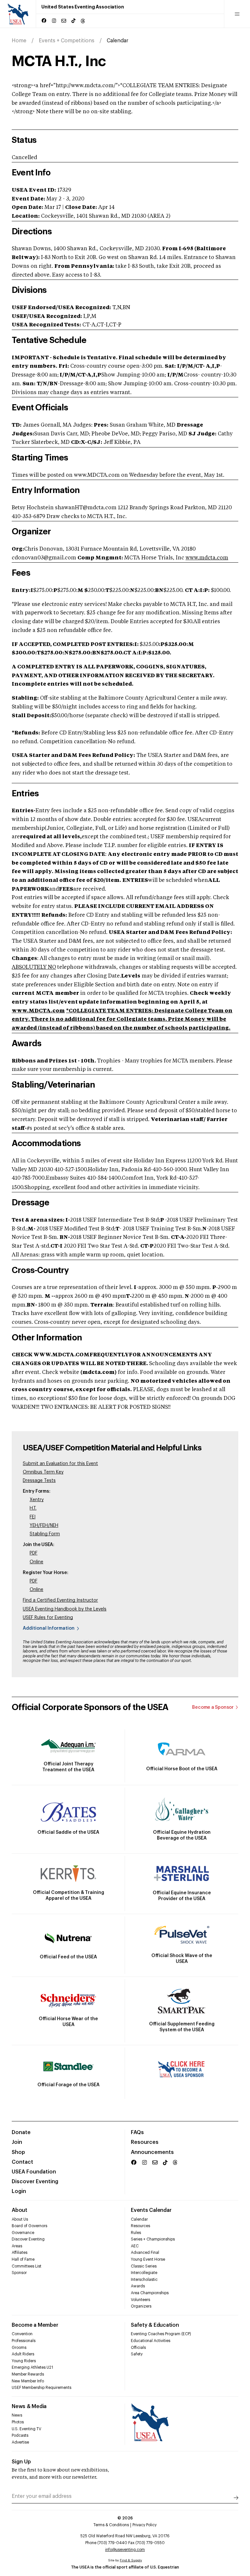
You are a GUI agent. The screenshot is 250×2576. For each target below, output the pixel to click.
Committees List (27, 2266)
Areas (17, 2246)
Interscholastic (144, 2280)
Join (17, 2142)
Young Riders (24, 2361)
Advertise (20, 2442)
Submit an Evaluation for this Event (60, 1464)
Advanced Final (145, 2253)
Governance (23, 2233)
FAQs (137, 2132)
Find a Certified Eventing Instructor (60, 1600)
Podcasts (20, 2435)
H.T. (33, 1508)
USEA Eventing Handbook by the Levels (65, 1609)
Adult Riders (23, 2354)
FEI (33, 1517)
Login (19, 2191)
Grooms (19, 2348)
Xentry (37, 1500)
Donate (21, 2132)
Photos (18, 2422)
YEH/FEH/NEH (44, 1526)
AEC (135, 2246)
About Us (20, 2219)
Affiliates (20, 2253)
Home (19, 41)
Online (36, 1562)
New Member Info (28, 2381)
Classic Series (144, 2266)
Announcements (152, 2152)
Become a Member (35, 2325)
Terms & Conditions (111, 2525)
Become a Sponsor (213, 1707)
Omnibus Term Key (43, 1472)
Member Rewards (28, 2374)
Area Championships (150, 2293)
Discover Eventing (35, 2182)
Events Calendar (151, 2210)
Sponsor (19, 2273)
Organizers (141, 2306)
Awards (138, 2286)
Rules (136, 2233)
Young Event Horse (148, 2259)
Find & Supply (131, 2560)
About (20, 2210)
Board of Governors (29, 2226)
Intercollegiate (144, 2273)
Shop (18, 2152)
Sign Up (21, 2462)
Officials (138, 2348)
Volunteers (140, 2300)
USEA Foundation (34, 2172)
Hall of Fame (23, 2259)
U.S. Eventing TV (27, 2429)
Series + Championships (153, 2239)
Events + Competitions (67, 41)
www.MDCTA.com (38, 1011)
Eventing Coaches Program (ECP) (161, 2334)
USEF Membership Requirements (42, 2388)
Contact (22, 2162)
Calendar (139, 2219)
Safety (137, 2354)
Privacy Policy (145, 2525)
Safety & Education (155, 2325)
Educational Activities (151, 2341)
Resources (145, 2142)
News (17, 2415)
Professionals (24, 2341)
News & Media (29, 2406)
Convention (22, 2334)
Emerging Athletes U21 (32, 2367)
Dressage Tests (39, 1481)
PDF (34, 1553)
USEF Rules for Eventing (48, 1618)
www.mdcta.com (207, 558)
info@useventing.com (125, 2550)
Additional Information (49, 1628)
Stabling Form (45, 1534)
